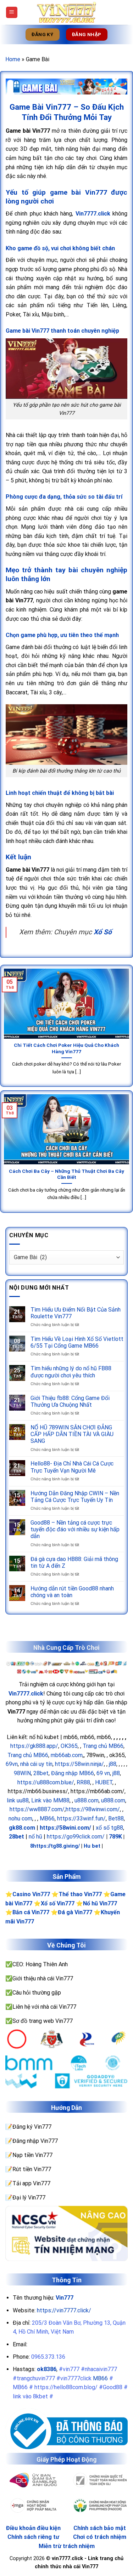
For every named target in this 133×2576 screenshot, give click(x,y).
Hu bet (92, 1846)
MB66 (47, 1818)
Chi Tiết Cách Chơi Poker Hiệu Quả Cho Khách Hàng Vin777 (66, 1048)
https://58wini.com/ (65, 1828)
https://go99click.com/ (76, 1837)
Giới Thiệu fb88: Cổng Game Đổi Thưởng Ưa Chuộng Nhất (70, 1401)
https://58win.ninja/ (79, 1764)
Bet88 (116, 1818)
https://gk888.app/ (34, 1746)
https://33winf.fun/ (81, 1818)
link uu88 (18, 1800)
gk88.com (22, 1828)
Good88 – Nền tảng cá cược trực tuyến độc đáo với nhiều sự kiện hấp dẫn (75, 1529)
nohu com (20, 1818)
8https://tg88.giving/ (55, 1846)
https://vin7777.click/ (64, 2310)
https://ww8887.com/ (37, 1809)
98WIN (22, 1773)
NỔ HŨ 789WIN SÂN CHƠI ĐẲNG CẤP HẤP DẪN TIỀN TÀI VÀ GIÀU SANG (72, 1434)
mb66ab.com (67, 1755)
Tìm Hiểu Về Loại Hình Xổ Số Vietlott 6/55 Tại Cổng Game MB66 (77, 1342)
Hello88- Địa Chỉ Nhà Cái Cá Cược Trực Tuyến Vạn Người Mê (72, 1467)
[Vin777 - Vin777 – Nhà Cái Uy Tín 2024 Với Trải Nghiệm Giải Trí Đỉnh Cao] (67, 12)
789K (115, 1837)
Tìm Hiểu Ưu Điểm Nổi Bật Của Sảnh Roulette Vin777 (76, 1313)
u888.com (87, 1800)
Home (13, 59)
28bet (41, 1773)
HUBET (104, 1782)
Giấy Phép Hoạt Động (66, 2460)
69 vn (103, 1773)
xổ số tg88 (109, 1828)
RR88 (83, 1782)
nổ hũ (35, 1837)
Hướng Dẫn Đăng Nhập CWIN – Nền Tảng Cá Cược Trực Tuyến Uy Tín (75, 1497)
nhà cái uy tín (36, 1764)
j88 (113, 1764)
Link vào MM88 (50, 1800)
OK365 (69, 1746)
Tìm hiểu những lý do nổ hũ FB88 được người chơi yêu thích (71, 1372)
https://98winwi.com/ (93, 1809)
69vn (12, 1764)
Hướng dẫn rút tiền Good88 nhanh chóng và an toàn (72, 1592)
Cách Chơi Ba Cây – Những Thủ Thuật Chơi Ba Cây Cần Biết (66, 1174)
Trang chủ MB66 (103, 1746)
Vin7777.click (26, 1694)
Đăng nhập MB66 (73, 1773)
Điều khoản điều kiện (33, 2528)
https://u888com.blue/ (46, 1782)
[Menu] (12, 13)
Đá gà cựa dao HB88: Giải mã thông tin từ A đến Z (74, 1562)
